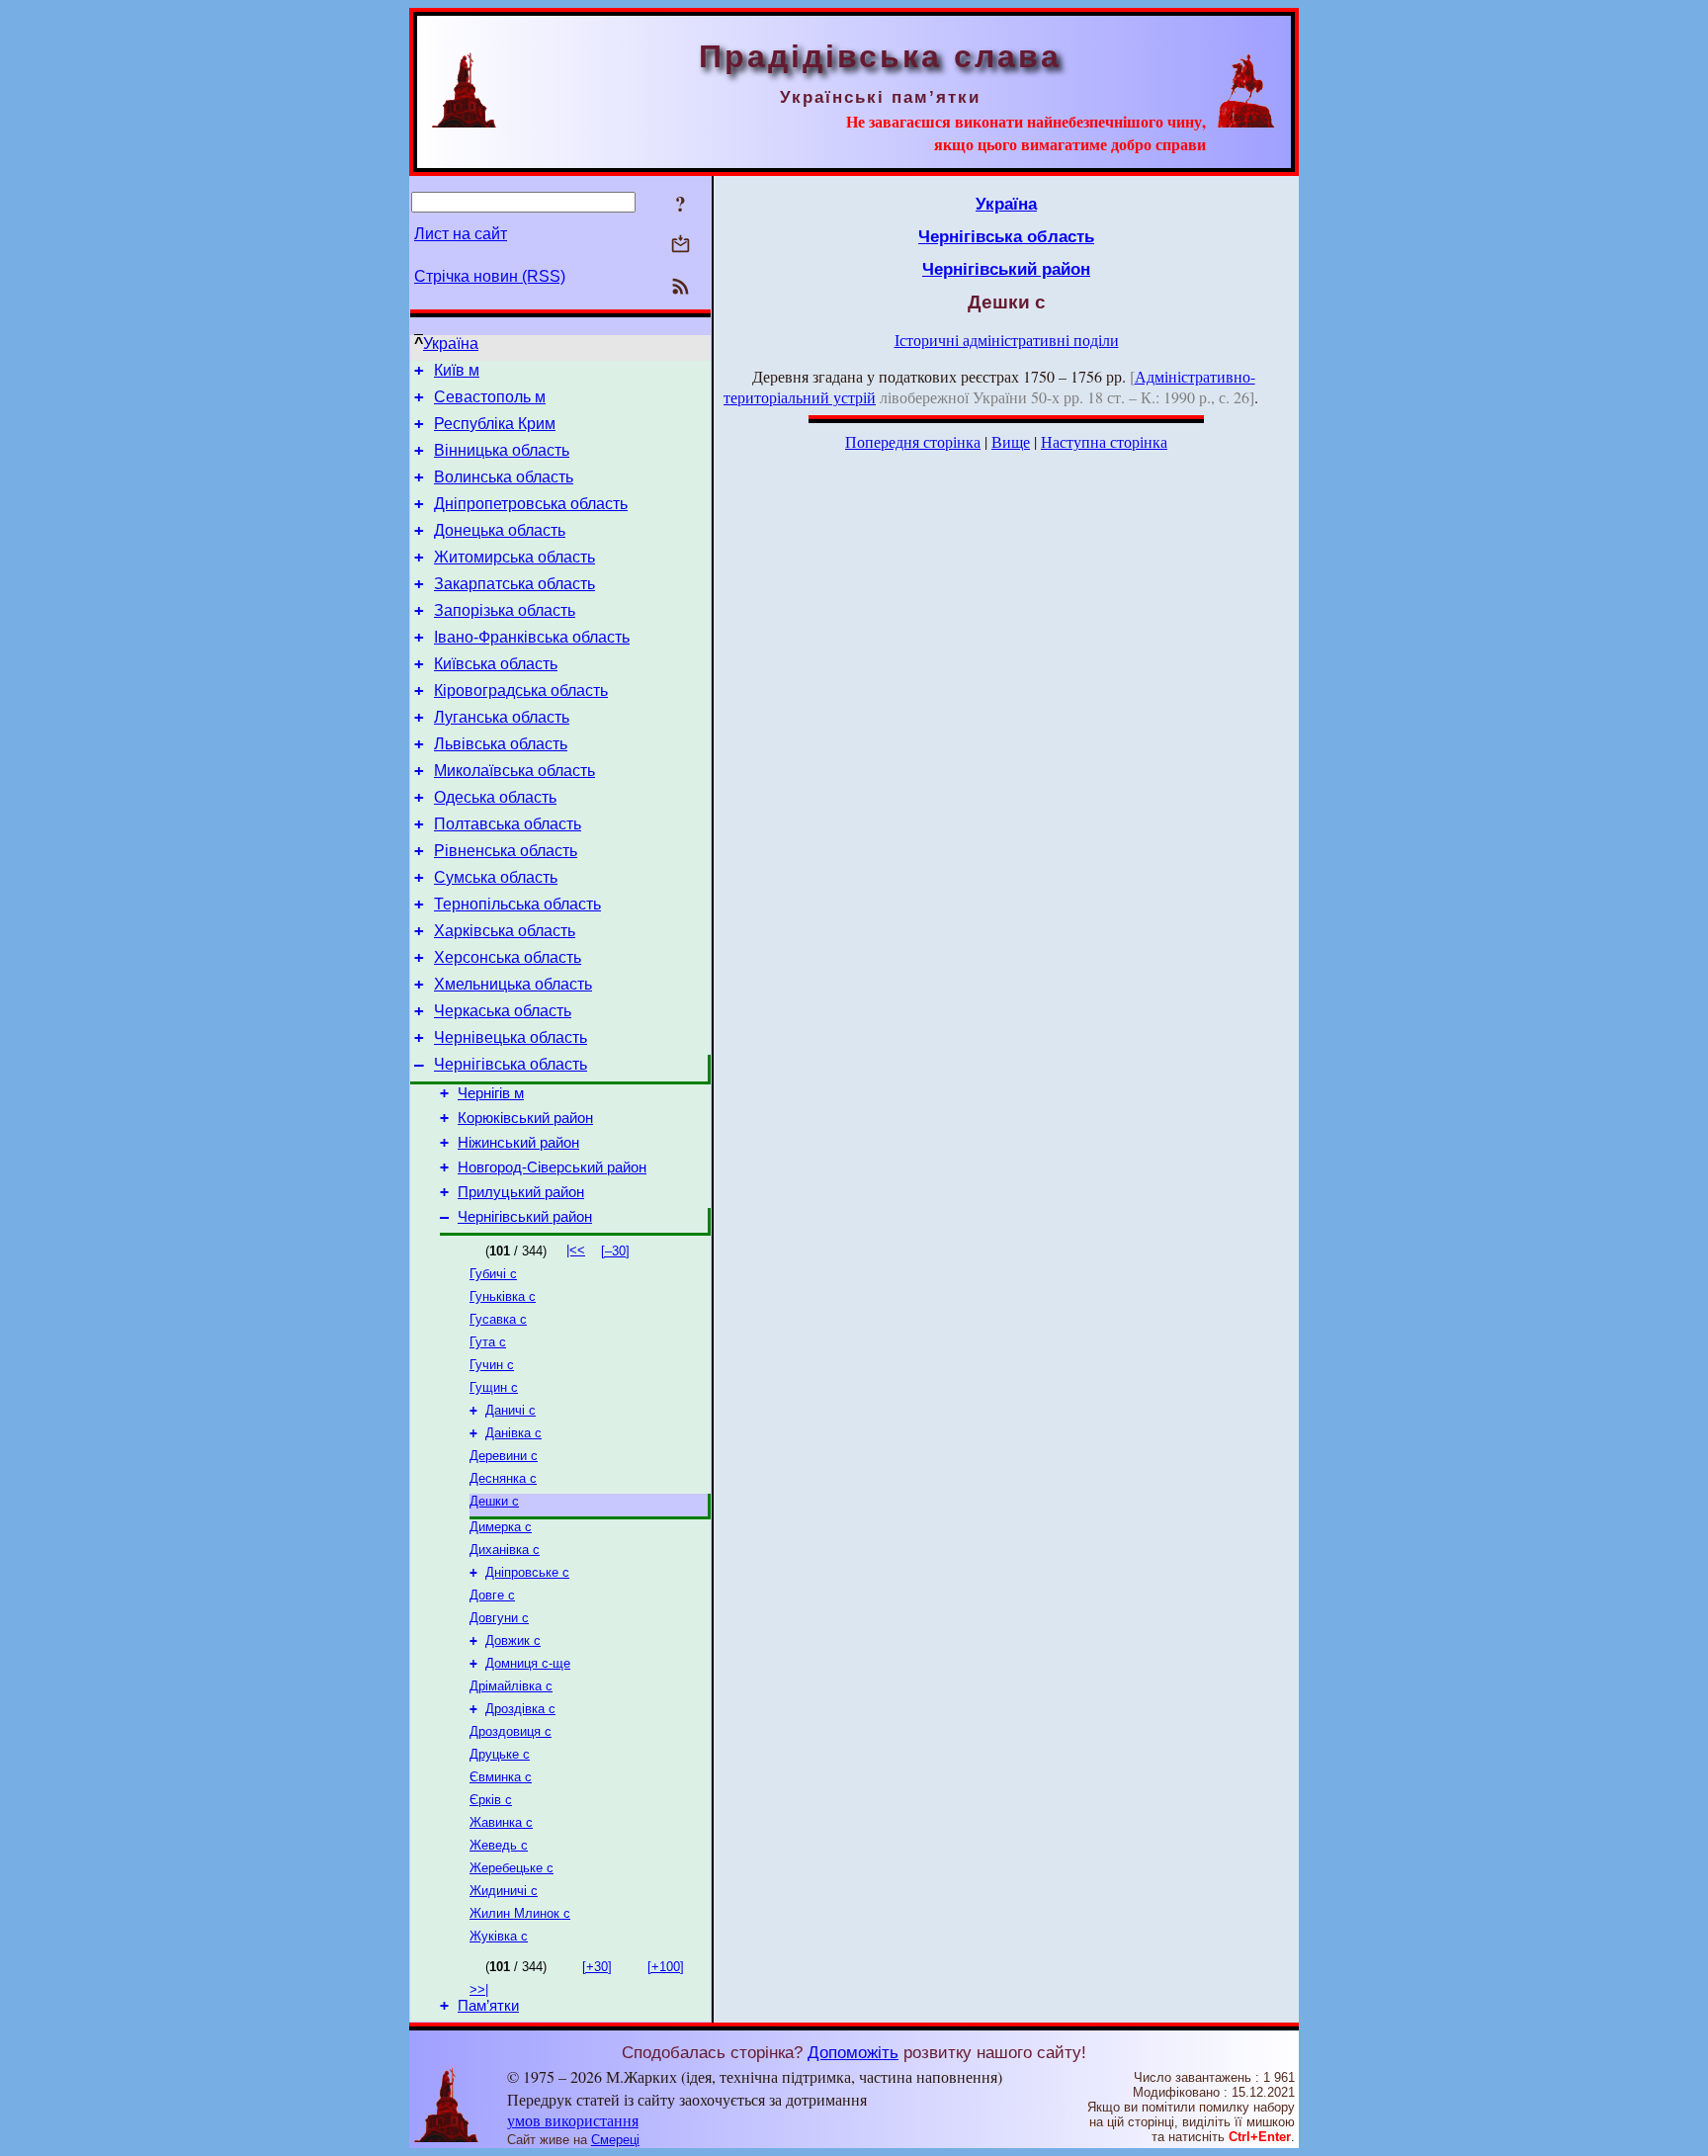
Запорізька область (505, 610)
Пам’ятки (488, 2006)
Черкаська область (503, 1011)
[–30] (615, 1251)
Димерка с (501, 1527)
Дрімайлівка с (511, 1686)
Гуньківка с (503, 1296)
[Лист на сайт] (681, 246)
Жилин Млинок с (520, 1913)
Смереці (615, 2140)
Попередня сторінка (913, 441)
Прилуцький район (521, 1192)
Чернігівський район (525, 1217)
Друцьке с (500, 1754)
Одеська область (495, 797)
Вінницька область (502, 450)
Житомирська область (514, 557)
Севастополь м (490, 397)
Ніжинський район (518, 1143)
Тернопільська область (517, 904)
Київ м (457, 370)
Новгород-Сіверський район (552, 1167)
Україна (451, 344)
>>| (479, 1989)
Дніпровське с (527, 1572)
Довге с (492, 1595)
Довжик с (513, 1640)
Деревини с (504, 1456)
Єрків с (491, 1800)
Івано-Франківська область (532, 637)
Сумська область (496, 877)
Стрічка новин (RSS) (490, 276)
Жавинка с (501, 1822)
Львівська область (501, 744)
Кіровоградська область (521, 690)
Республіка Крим (495, 424)
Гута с (488, 1342)
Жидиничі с (504, 1891)
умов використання (573, 2120)
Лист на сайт (461, 234)
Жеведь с (499, 1845)
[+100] (666, 1967)
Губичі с (493, 1274)
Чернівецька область (511, 1037)
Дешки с (494, 1501)
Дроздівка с (520, 1709)
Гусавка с (498, 1319)
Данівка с (513, 1433)
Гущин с (494, 1387)
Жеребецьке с (512, 1868)
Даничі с (511, 1410)
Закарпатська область (514, 584)
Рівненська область (506, 851)
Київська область (496, 664)
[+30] (597, 1967)
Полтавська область (508, 824)
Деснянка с (503, 1478)
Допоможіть (853, 2052)
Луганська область (502, 717)
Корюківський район (525, 1118)
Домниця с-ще (528, 1663)
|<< (576, 1250)
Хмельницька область (513, 984)
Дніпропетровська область (531, 504)
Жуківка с (499, 1936)
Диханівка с (505, 1550)
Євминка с (501, 1777)
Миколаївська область (514, 771)
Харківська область (505, 931)
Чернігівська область (511, 1064)
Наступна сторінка (1104, 441)
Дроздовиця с (511, 1731)
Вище (1011, 441)
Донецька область (500, 530)
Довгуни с (499, 1618)
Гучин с (492, 1365)
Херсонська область (508, 957)
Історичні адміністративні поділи (1007, 340)
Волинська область (504, 477)
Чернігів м (491, 1093)
